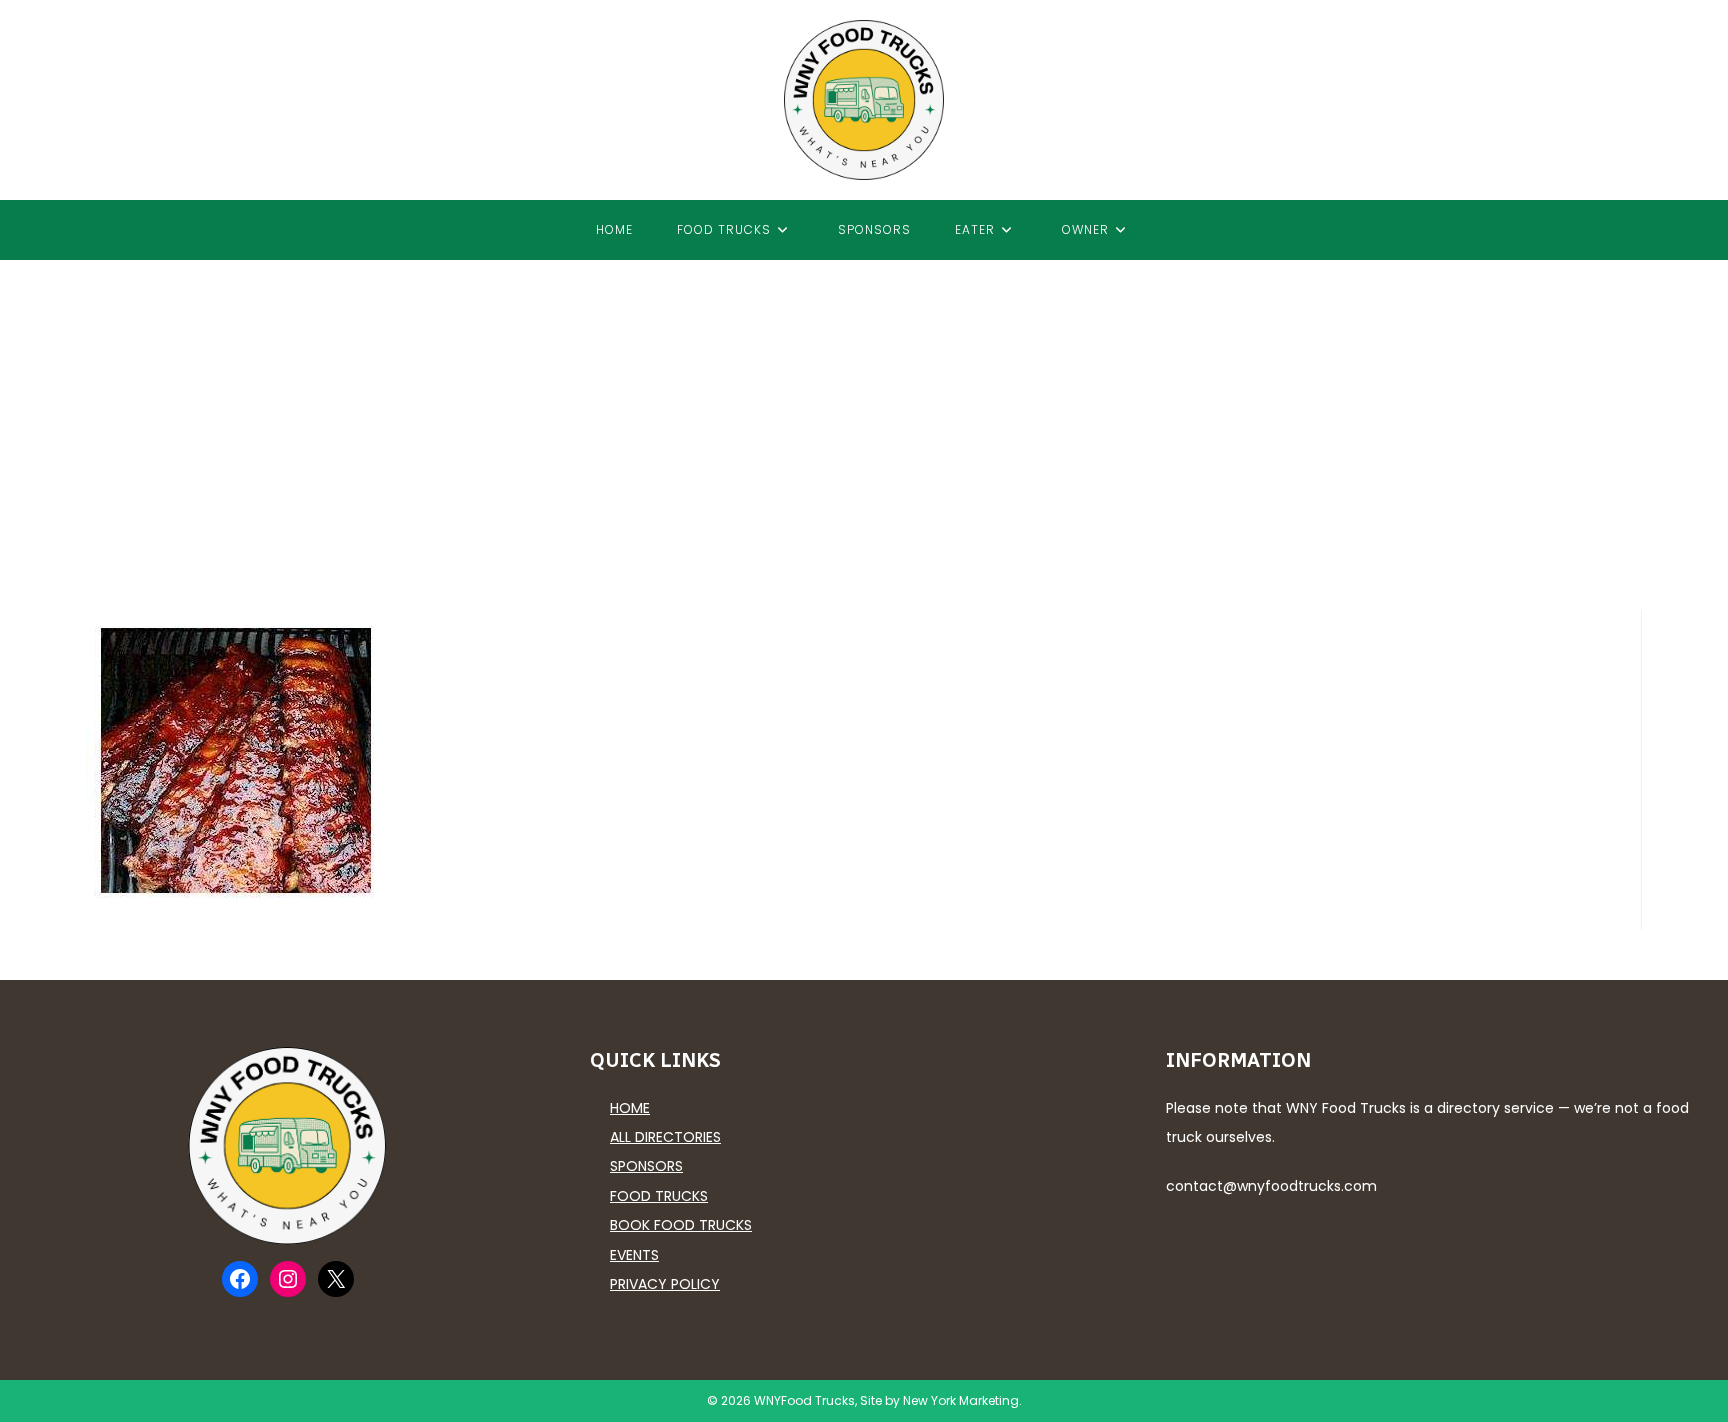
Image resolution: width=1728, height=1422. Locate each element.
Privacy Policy (665, 1284)
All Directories (665, 1137)
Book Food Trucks (681, 1225)
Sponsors (646, 1166)
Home (630, 1108)
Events (634, 1255)
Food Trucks (659, 1196)
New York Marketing (961, 1400)
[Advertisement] (864, 410)
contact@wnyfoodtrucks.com (1271, 1186)
